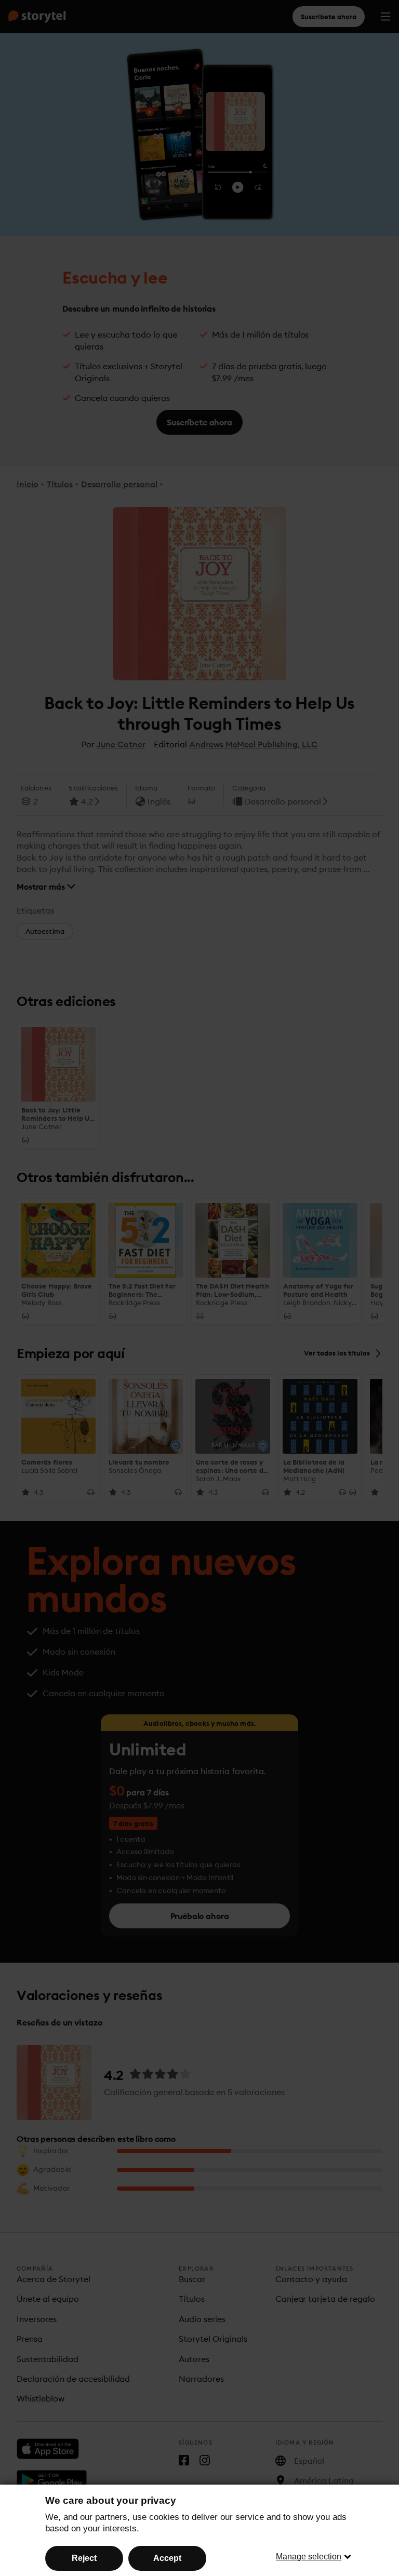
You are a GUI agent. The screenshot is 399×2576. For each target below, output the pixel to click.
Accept (167, 2558)
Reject (84, 2558)
